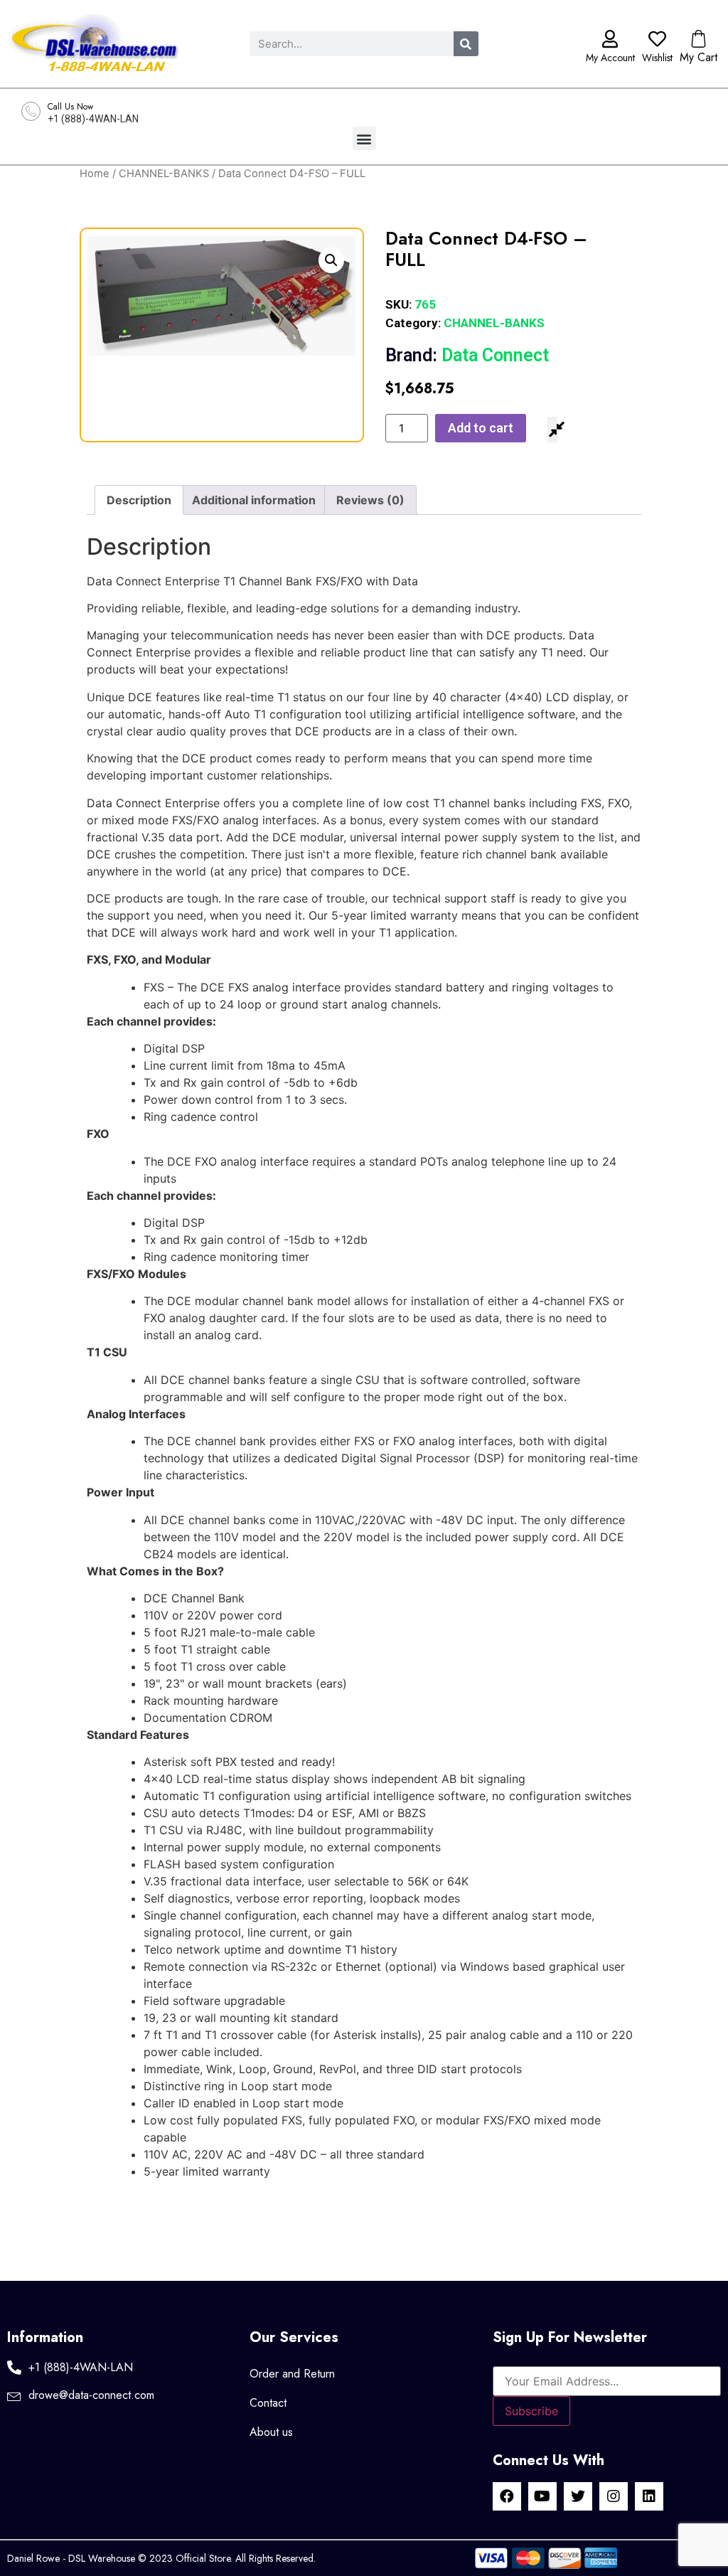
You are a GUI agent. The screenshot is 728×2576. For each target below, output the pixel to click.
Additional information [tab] (254, 500)
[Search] (466, 44)
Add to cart (481, 428)
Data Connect (467, 355)
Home (95, 174)
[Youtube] (542, 2496)
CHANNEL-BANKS (164, 174)
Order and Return (292, 2374)
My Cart (698, 57)
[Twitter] (578, 2496)
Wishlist (657, 58)
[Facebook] (507, 2496)
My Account (610, 58)
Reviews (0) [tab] (370, 500)
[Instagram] (614, 2496)
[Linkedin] (649, 2496)
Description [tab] (139, 500)
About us (271, 2432)
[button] (364, 138)
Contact (268, 2403)
